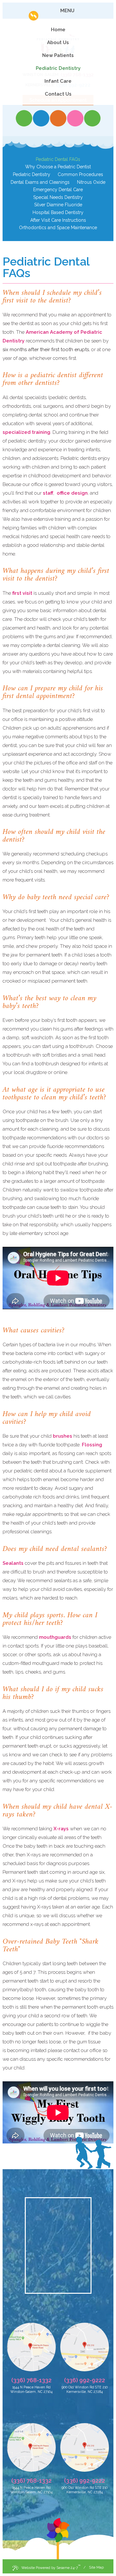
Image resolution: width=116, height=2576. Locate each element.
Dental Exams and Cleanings (40, 182)
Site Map (96, 2567)
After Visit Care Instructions (58, 220)
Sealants (13, 1563)
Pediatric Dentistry (32, 174)
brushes (63, 1436)
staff (48, 493)
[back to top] (58, 2539)
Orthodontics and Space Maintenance (58, 228)
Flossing (92, 1445)
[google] (58, 118)
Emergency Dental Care (58, 190)
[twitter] (41, 118)
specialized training (26, 432)
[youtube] (92, 118)
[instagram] (75, 118)
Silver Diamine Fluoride (58, 205)
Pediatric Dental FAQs (58, 159)
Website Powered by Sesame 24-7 (51, 2567)
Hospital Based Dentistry (58, 212)
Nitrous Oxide (91, 182)
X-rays (60, 1829)
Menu (67, 11)
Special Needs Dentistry (58, 197)
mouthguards (55, 1637)
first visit (23, 593)
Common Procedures (80, 174)
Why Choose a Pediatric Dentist (58, 167)
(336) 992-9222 (85, 2380)
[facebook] (24, 118)
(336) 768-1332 (31, 2380)
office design (72, 493)
